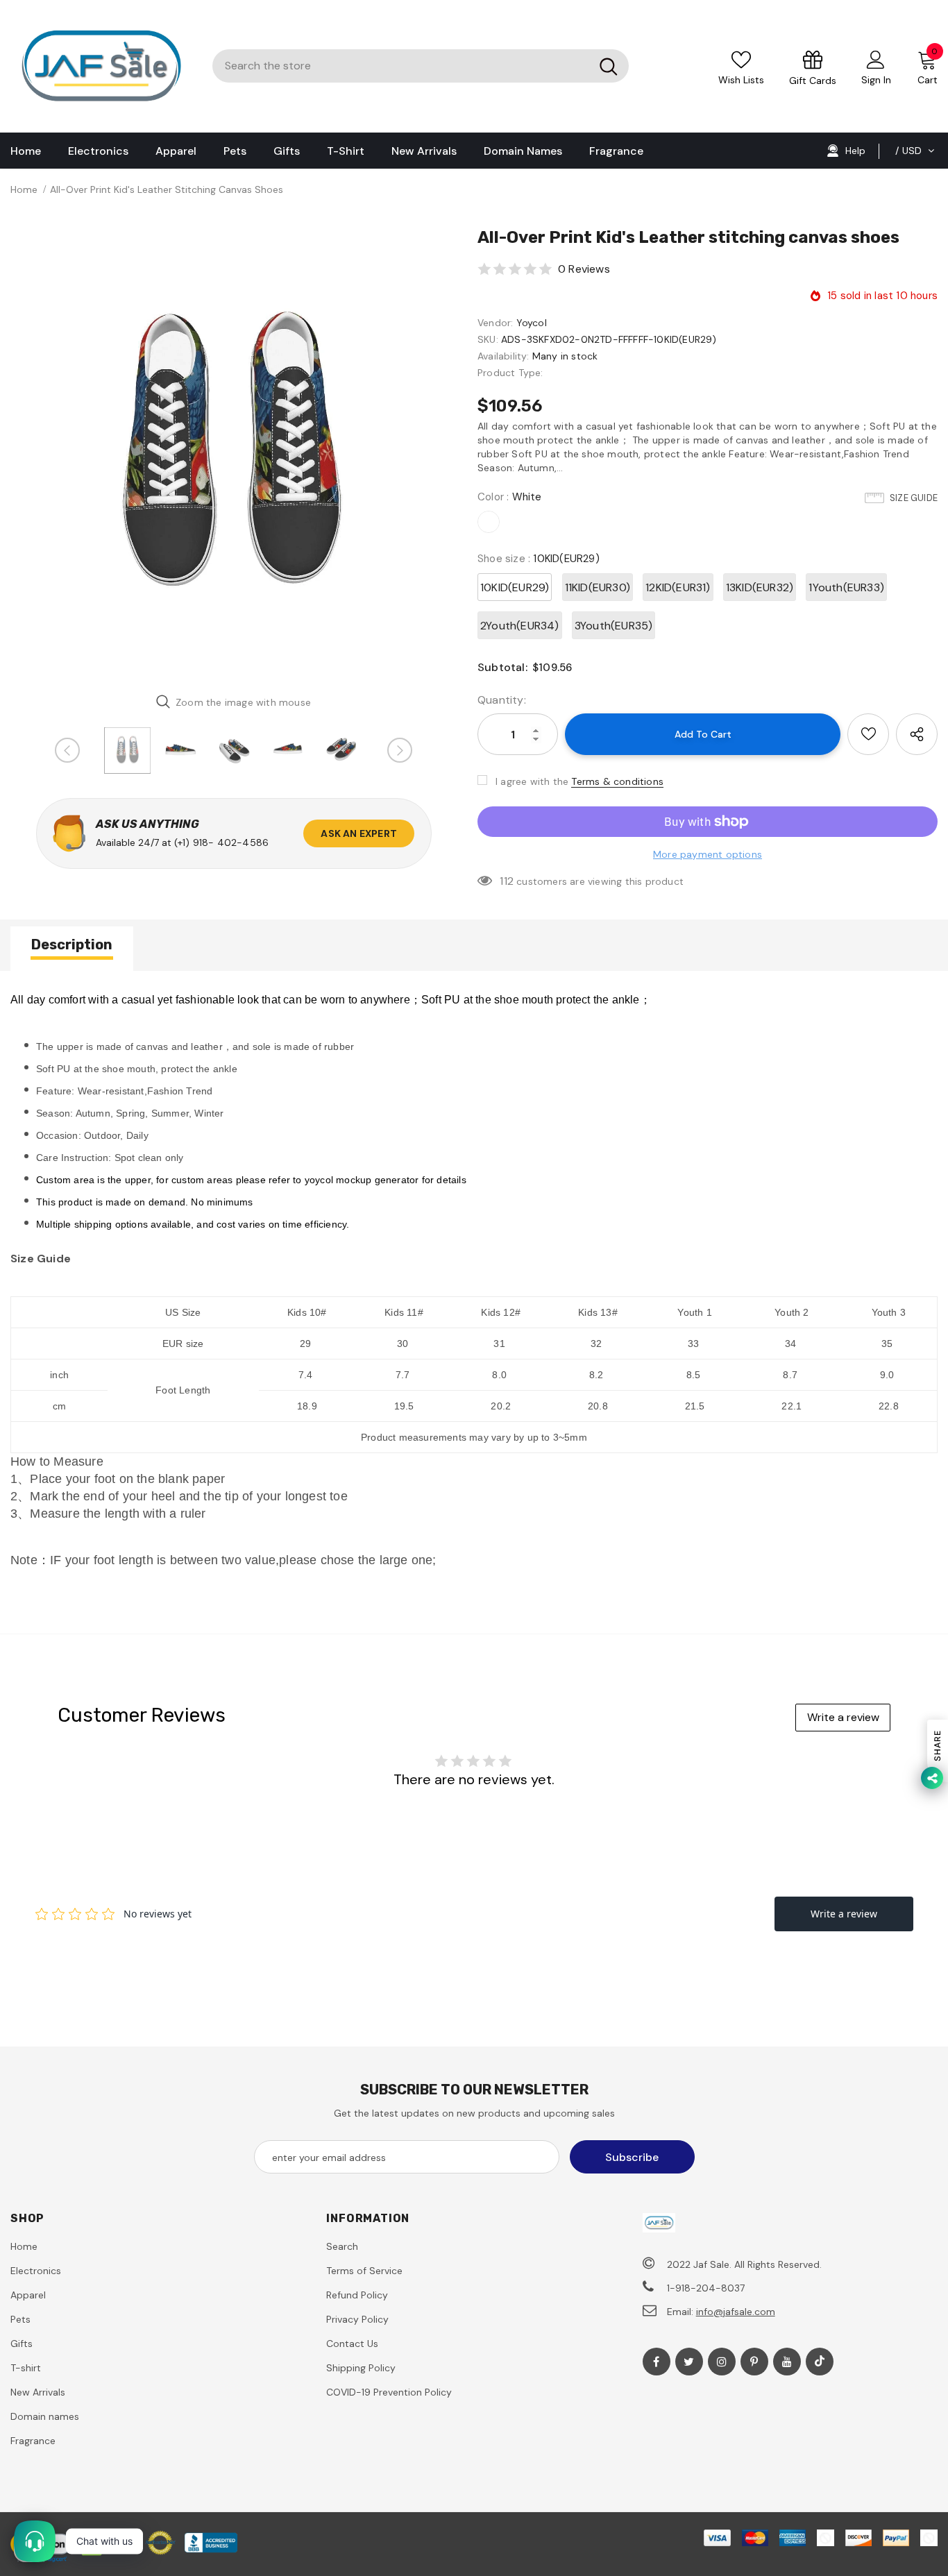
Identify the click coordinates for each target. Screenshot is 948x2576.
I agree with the (532, 781)
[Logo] (101, 66)
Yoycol (532, 323)
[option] (234, 454)
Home (24, 189)
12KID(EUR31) (678, 587)
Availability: (503, 356)
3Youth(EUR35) (614, 626)
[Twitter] (689, 2362)
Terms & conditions (617, 781)
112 (507, 881)
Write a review (843, 1717)
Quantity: (502, 700)
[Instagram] (722, 2362)
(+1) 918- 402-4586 (222, 842)
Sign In (876, 80)
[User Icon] (876, 59)
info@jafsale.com (736, 2312)
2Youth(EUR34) (520, 626)
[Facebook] (657, 2362)
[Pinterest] (754, 2362)
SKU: (488, 339)
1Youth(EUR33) (846, 587)
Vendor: (495, 323)
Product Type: (510, 373)
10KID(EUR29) (515, 587)
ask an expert (359, 833)
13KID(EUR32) (760, 587)
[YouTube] (787, 2362)
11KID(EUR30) (598, 587)
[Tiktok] (820, 2362)
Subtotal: (502, 667)
